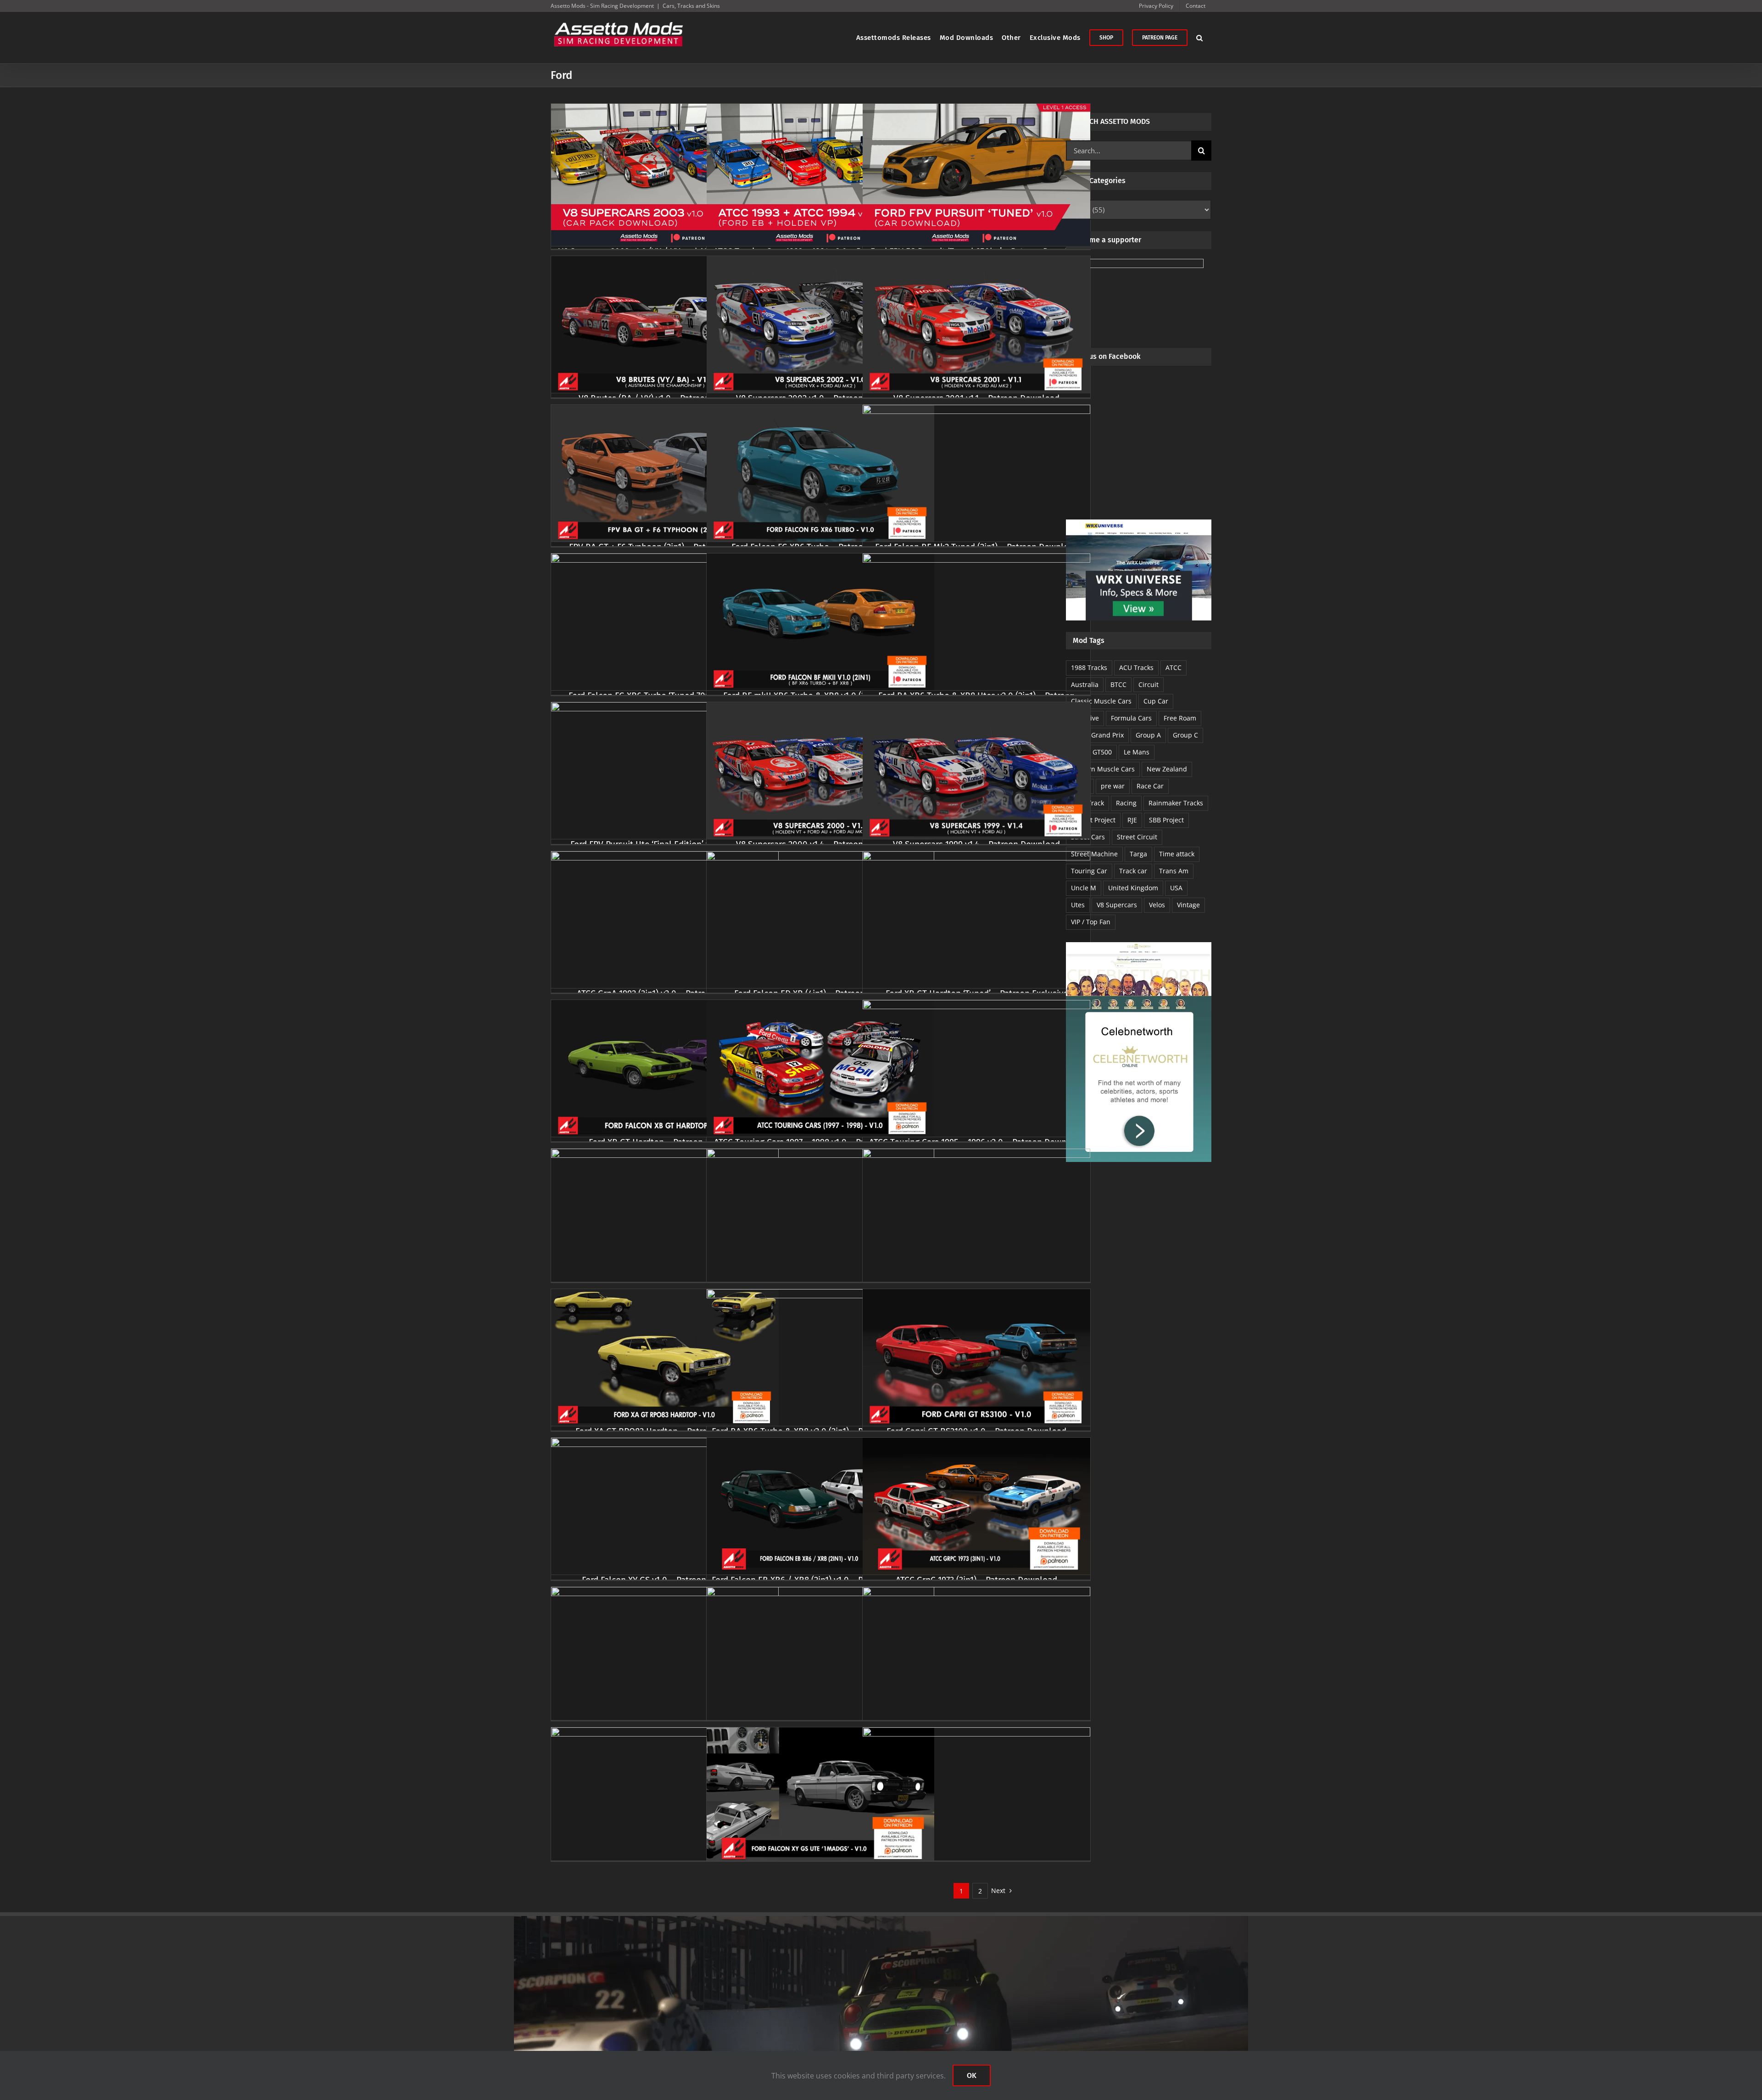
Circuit (1149, 684)
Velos (1157, 905)
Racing (1126, 803)
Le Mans (1137, 752)
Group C (1185, 735)
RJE (1132, 820)
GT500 (1102, 752)
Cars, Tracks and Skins (691, 6)
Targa (1138, 854)
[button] (1200, 38)
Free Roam (1180, 718)
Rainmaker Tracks (1176, 803)
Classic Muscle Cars (1101, 701)
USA (1176, 888)
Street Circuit (1137, 837)
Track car (1133, 871)
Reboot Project (1093, 820)
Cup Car (1156, 701)
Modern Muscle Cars (1103, 769)
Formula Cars (1131, 718)
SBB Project (1166, 820)
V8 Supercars (1117, 905)
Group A (1148, 735)
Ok (972, 2075)
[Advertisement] (1139, 451)
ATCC (1174, 667)
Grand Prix (1107, 735)
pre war (1113, 786)
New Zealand (1167, 769)
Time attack (1177, 854)
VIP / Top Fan (1091, 922)
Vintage (1188, 905)
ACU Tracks (1136, 667)
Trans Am (1174, 871)
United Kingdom (1133, 888)
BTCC (1118, 684)
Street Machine (1094, 854)
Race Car (1150, 786)
